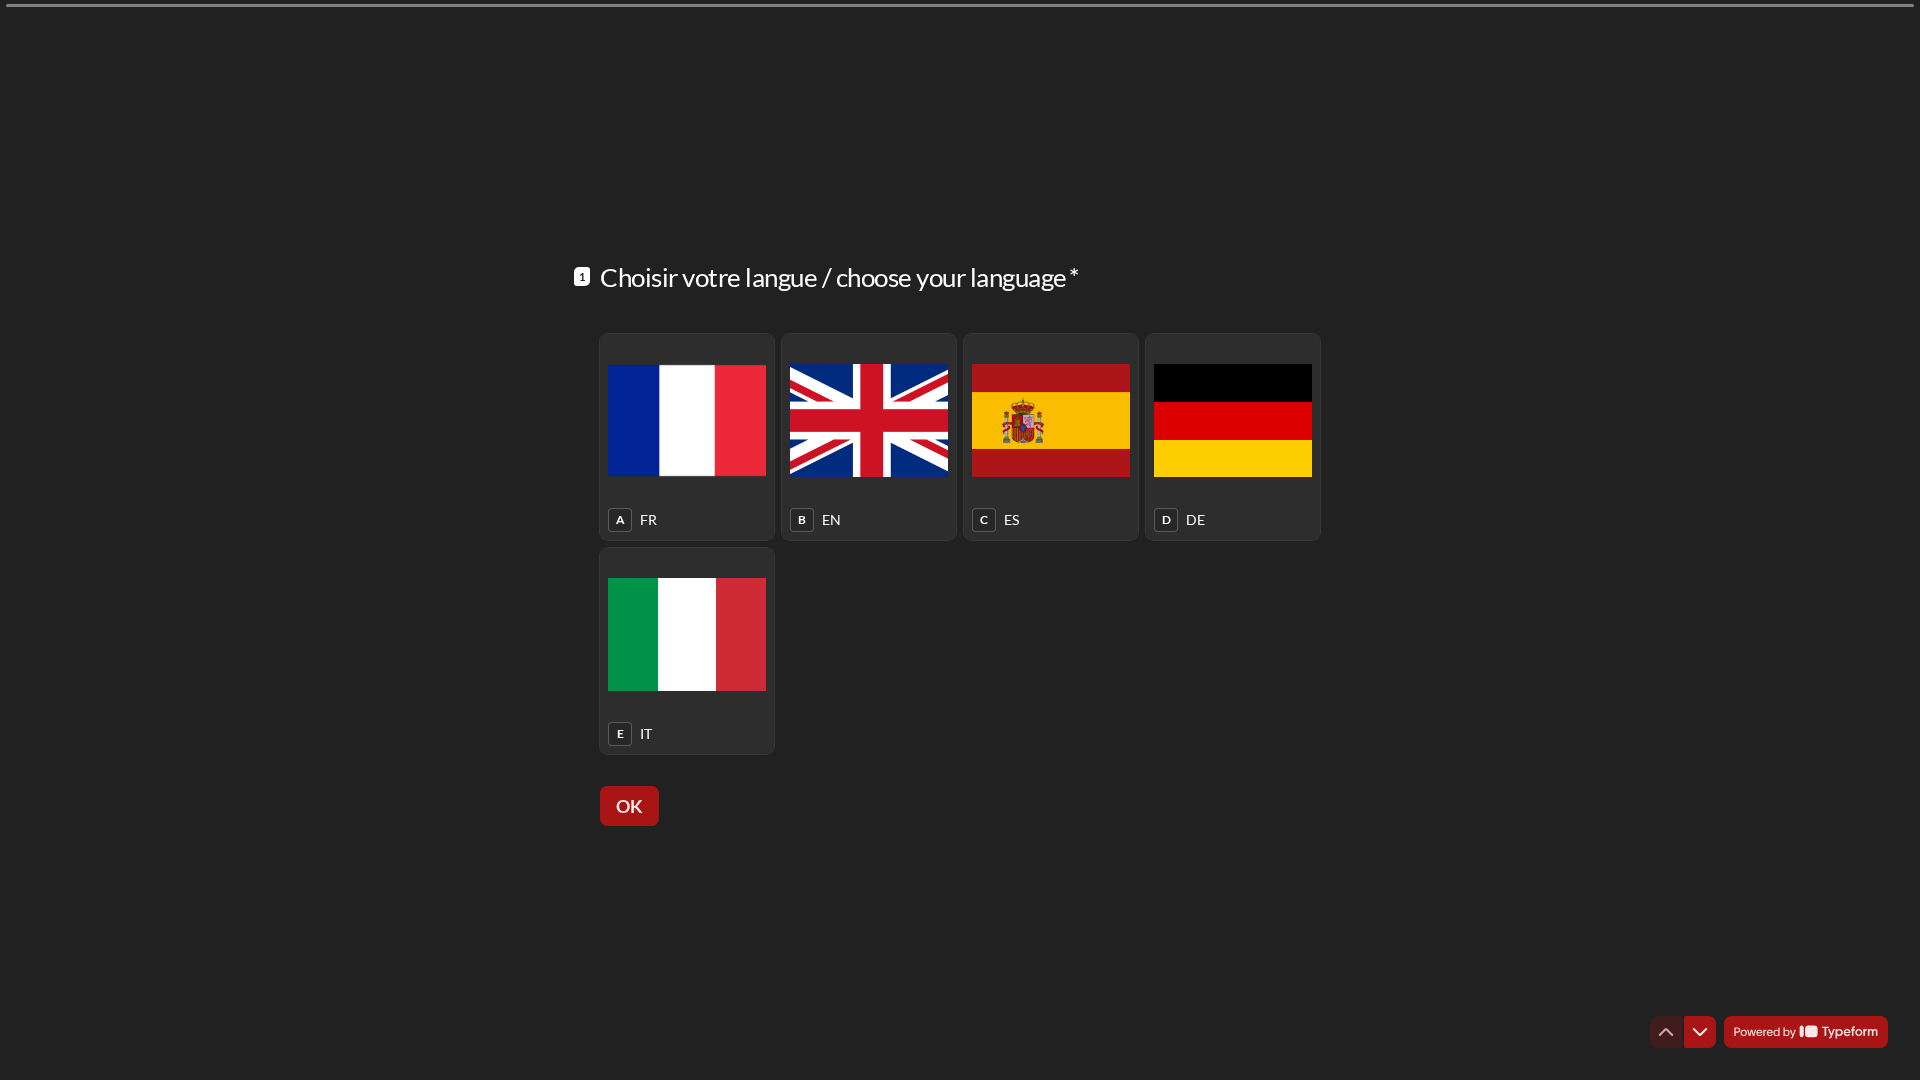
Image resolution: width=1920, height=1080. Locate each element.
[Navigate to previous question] (1666, 1032)
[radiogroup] (960, 544)
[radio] (687, 437)
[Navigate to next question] (1700, 1032)
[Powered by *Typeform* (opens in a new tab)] (1806, 1032)
